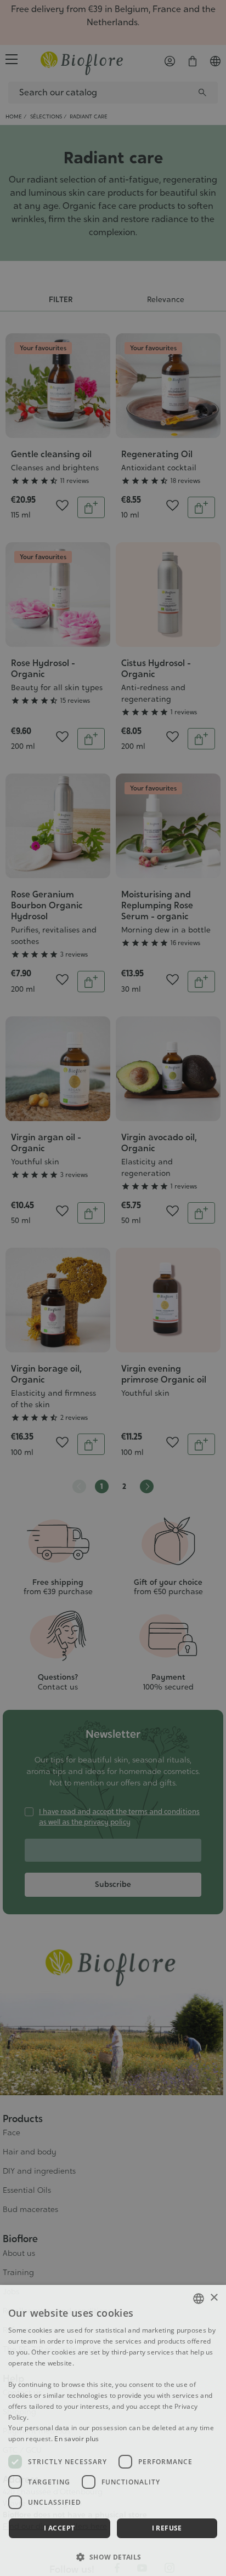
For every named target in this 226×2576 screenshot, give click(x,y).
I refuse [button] (167, 2528)
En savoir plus (77, 2439)
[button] (113, 2557)
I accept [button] (59, 2528)
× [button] (214, 2298)
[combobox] (199, 2299)
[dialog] (113, 2430)
